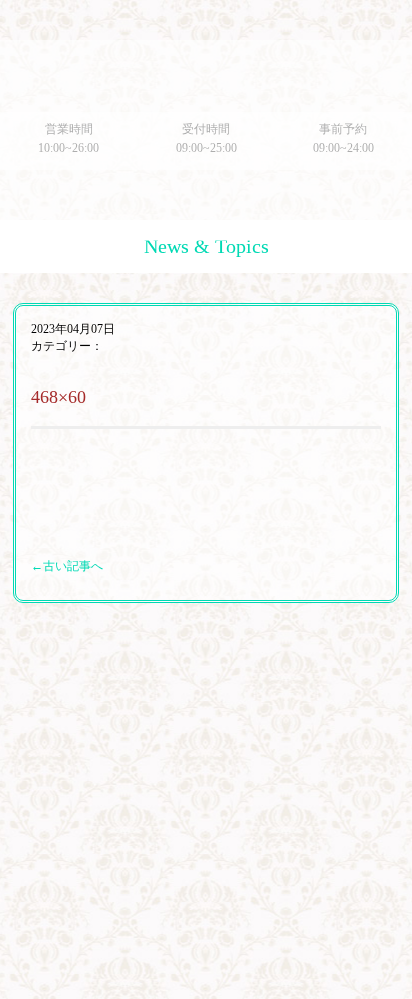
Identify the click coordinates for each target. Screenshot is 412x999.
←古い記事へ (67, 566)
